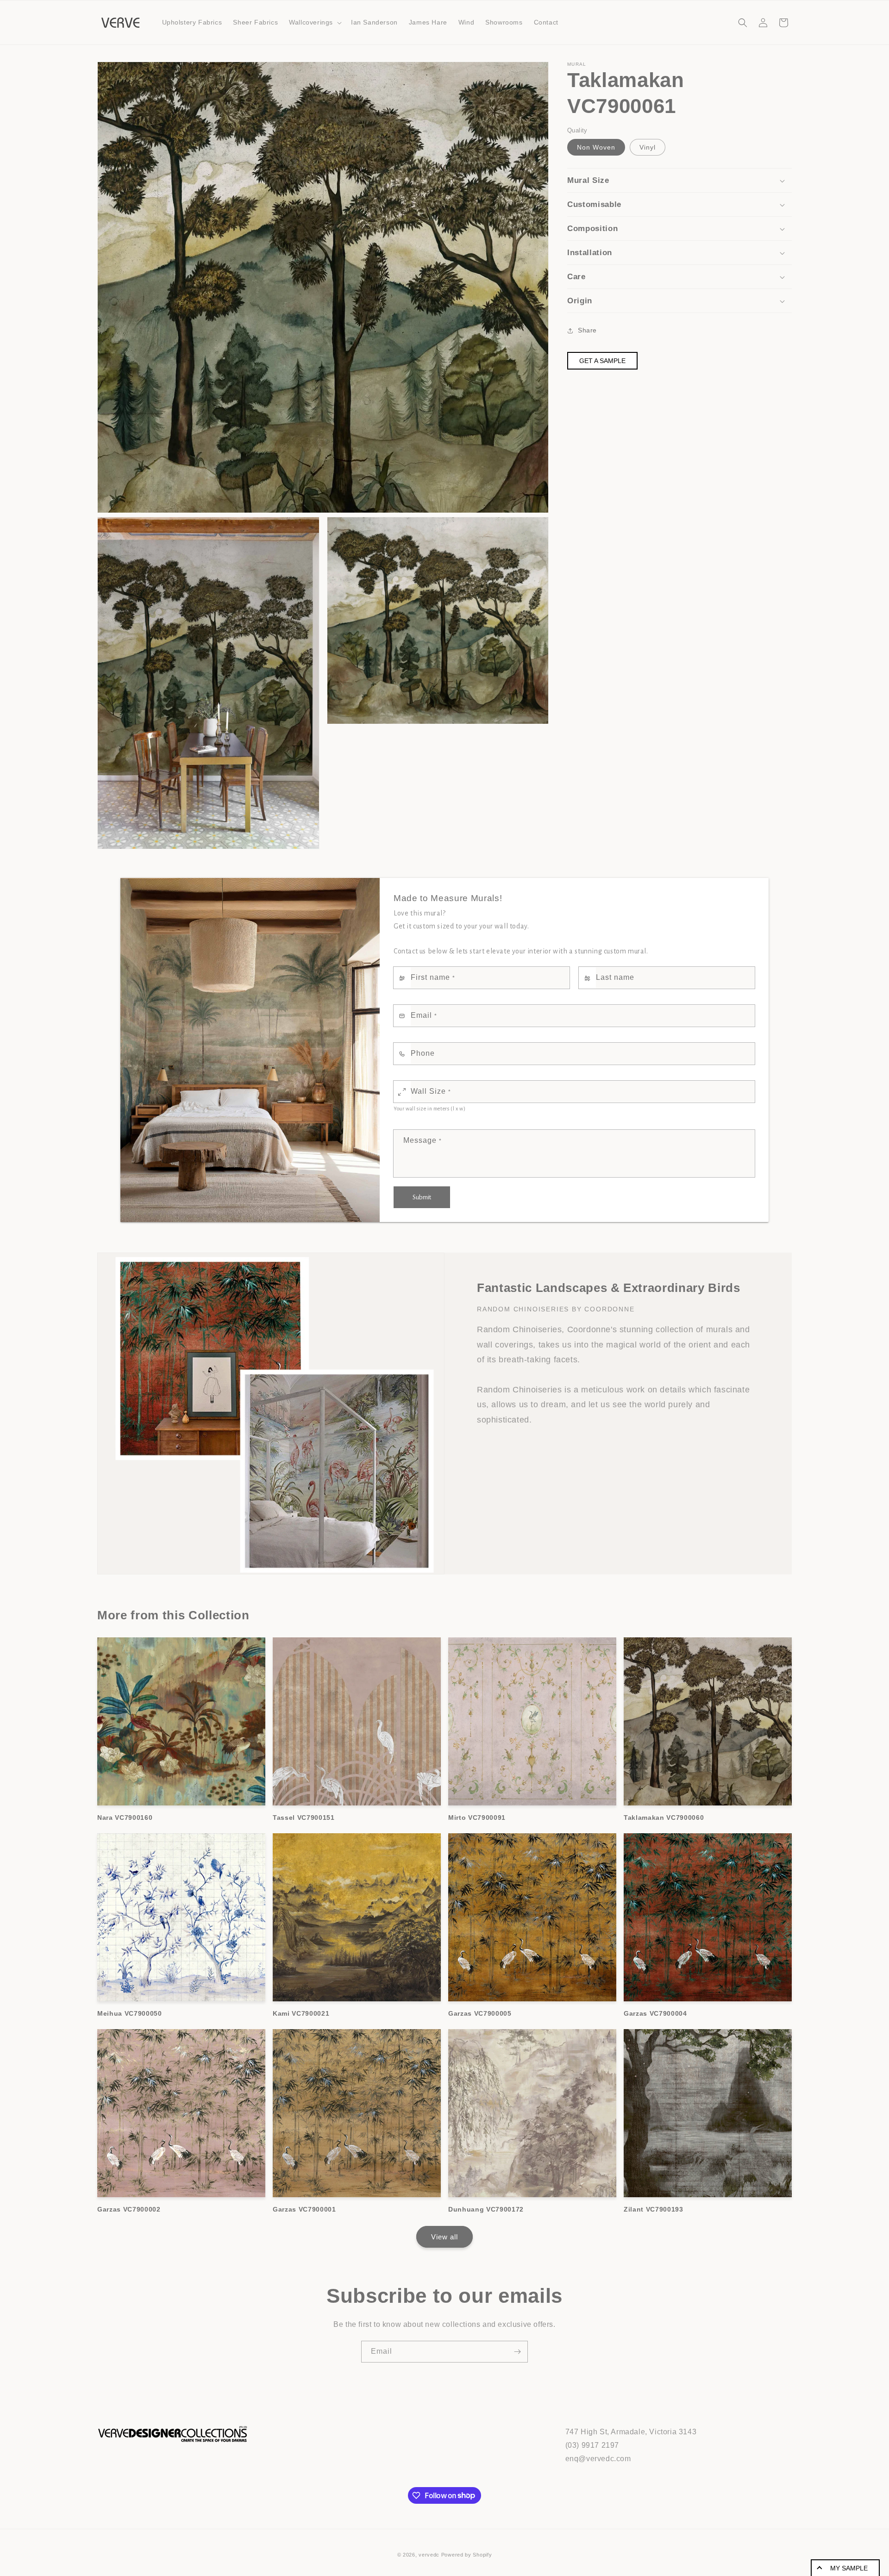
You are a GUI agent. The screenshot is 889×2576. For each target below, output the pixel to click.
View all (444, 2237)
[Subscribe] (517, 2352)
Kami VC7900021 (301, 2013)
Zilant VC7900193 (654, 2209)
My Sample (849, 2568)
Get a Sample (602, 361)
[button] (314, 22)
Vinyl (648, 148)
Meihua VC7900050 (130, 2013)
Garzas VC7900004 (655, 2013)
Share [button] (587, 330)
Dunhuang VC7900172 (486, 2209)
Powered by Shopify (467, 2555)
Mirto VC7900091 (477, 1818)
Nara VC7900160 (125, 1818)
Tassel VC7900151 (304, 1818)
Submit (422, 1197)
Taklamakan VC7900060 (664, 1818)
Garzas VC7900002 (129, 2209)
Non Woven (596, 148)
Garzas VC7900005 (480, 2013)
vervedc (429, 2555)
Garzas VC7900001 (304, 2209)
